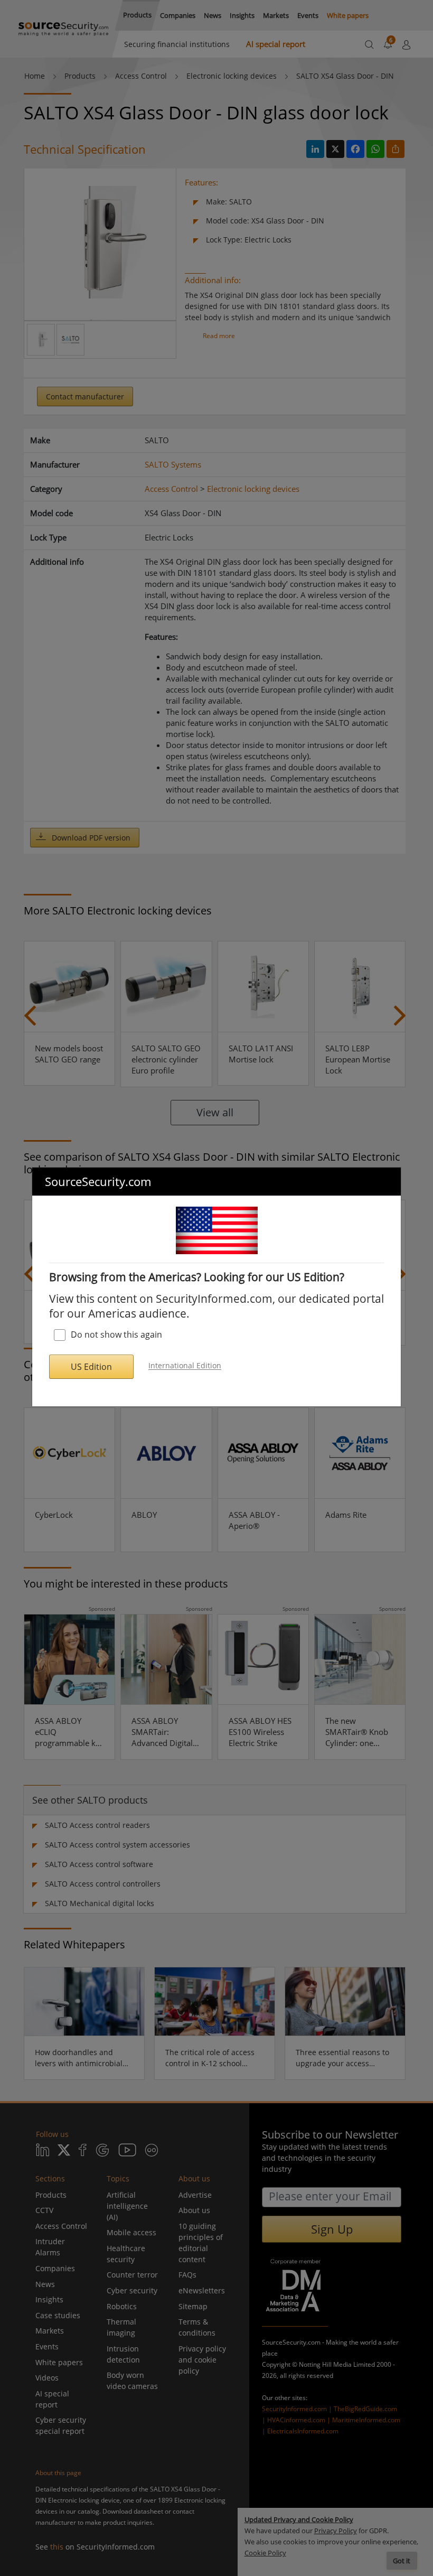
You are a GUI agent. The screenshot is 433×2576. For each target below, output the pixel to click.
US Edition (91, 1367)
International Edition (185, 1366)
